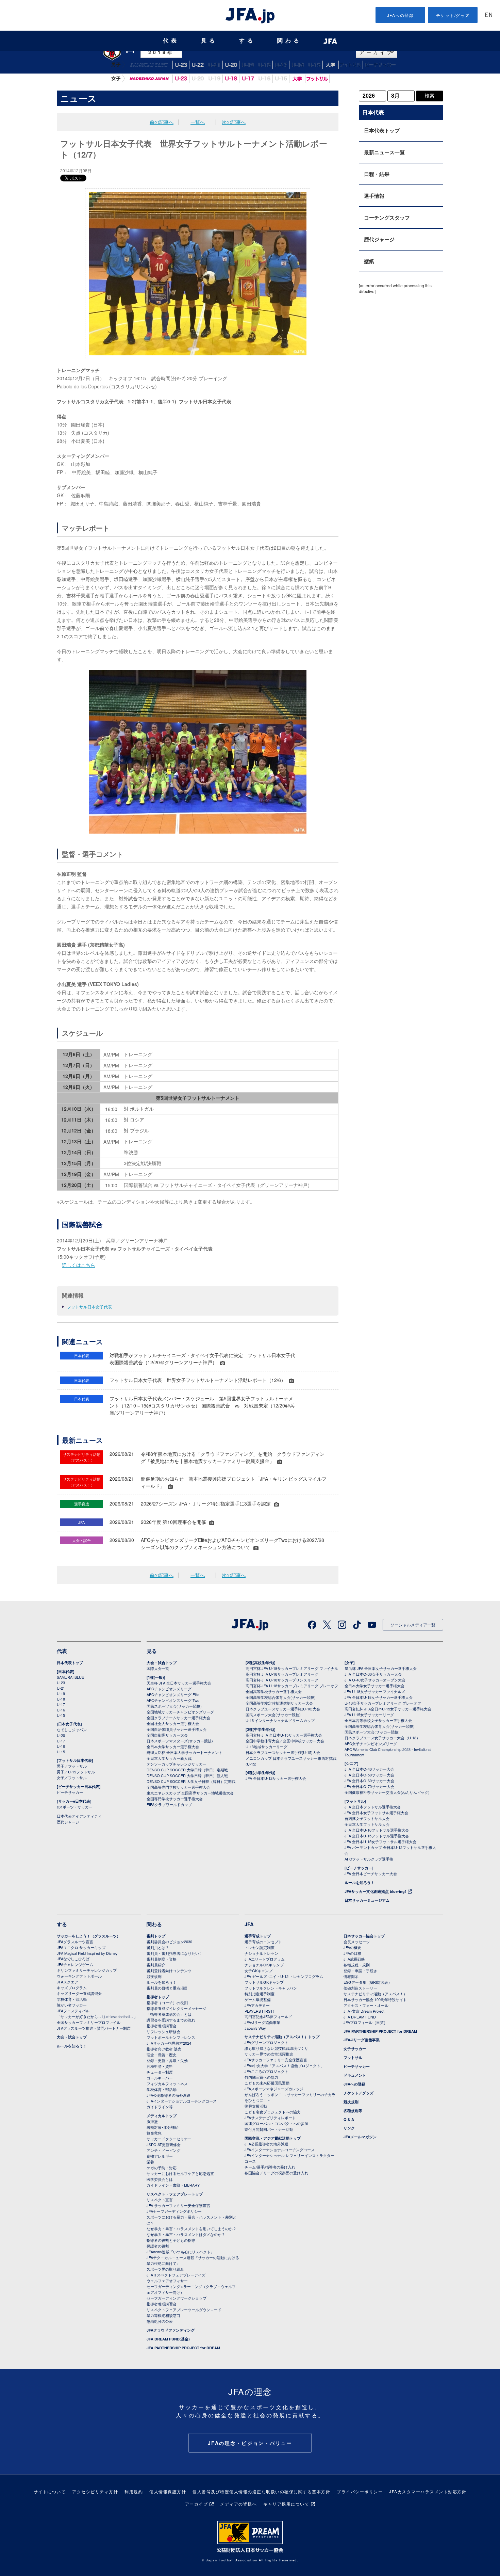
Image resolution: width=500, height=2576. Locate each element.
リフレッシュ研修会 (163, 2031)
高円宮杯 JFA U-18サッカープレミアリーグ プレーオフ (292, 1686)
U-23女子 (181, 79)
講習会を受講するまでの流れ (171, 2020)
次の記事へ (234, 122)
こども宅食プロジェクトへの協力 (273, 2112)
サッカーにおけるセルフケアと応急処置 (180, 2173)
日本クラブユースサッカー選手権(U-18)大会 (283, 1709)
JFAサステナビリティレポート (270, 2118)
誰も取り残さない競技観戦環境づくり (276, 2048)
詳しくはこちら (79, 1265)
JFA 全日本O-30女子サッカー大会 (373, 1674)
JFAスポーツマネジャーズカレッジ (274, 2089)
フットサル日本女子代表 (89, 1307)
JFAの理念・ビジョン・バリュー (250, 2443)
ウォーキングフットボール (79, 1976)
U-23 (61, 1683)
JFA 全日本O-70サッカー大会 (369, 1786)
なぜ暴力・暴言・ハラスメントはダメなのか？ (186, 2234)
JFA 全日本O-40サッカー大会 (369, 1769)
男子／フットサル (72, 1766)
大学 (297, 79)
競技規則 (154, 1976)
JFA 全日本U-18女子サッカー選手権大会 (379, 1697)
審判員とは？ (158, 1947)
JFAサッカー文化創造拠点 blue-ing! (375, 1891)
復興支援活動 (256, 2106)
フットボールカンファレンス (171, 2037)
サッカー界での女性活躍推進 (269, 2054)
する (247, 41)
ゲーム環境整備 (258, 1999)
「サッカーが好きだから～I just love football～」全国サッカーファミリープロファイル (97, 2019)
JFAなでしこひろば (73, 1959)
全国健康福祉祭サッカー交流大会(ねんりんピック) (387, 1792)
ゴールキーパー (160, 2078)
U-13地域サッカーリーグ (266, 1746)
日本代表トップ (382, 130)
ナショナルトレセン (261, 1953)
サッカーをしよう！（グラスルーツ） (89, 1936)
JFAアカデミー (257, 2005)
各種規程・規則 (357, 1965)
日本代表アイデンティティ (79, 1816)
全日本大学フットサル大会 (367, 1824)
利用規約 (134, 2491)
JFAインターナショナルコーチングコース (182, 2101)
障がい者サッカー (72, 2005)
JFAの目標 (352, 1953)
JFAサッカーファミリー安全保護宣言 (276, 2060)
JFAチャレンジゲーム (75, 1964)
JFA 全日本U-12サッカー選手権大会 (276, 1778)
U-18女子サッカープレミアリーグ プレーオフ (383, 1703)
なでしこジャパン (149, 79)
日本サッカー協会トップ (364, 1936)
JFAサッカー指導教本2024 (169, 2043)
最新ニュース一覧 (384, 152)
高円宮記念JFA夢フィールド (268, 2016)
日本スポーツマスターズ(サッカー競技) (180, 1741)
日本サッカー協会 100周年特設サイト (375, 1999)
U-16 (298, 65)
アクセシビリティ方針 (95, 2491)
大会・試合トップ (162, 1663)
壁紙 (369, 261)
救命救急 (154, 2133)
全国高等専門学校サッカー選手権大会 (178, 1787)
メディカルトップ (162, 2116)
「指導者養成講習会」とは (169, 2014)
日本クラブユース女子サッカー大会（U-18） (382, 1738)
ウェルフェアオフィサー (167, 2281)
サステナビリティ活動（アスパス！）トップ (282, 2037)
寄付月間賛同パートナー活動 (269, 2129)
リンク (349, 2128)
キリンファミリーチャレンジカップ (87, 1970)
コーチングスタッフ (387, 218)
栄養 (150, 2162)
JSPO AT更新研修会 (164, 2144)
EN (489, 15)
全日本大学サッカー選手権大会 (173, 1746)
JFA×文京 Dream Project (364, 2011)
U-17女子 (248, 79)
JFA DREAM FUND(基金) (168, 2339)
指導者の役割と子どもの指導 (171, 2240)
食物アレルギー (160, 2156)
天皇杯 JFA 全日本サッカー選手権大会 (179, 1683)
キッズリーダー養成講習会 (79, 1993)
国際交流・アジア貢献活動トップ (273, 2138)
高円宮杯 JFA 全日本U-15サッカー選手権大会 (284, 1735)
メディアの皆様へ (238, 2504)
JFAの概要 (352, 1947)
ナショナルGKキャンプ (264, 1965)
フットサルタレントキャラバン (271, 1988)
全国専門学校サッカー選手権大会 (175, 1799)
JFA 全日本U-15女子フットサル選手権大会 (380, 1841)
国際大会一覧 (158, 1668)
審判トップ (156, 1936)
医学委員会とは (160, 2179)
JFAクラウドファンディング (171, 2330)
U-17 (281, 65)
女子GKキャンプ (259, 1970)
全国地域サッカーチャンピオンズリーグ (180, 1712)
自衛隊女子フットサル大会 (367, 1818)
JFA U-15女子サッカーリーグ (369, 1714)
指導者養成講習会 (162, 2026)
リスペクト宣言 (160, 2200)
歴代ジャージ (379, 239)
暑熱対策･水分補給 (163, 2127)
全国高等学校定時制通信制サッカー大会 (279, 1703)
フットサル (351, 65)
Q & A (349, 2119)
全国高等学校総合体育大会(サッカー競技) (281, 1697)
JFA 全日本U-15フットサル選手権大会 (377, 1836)
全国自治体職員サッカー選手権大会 (177, 1729)
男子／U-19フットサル (76, 1772)
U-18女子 (231, 79)
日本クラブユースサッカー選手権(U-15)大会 (283, 1752)
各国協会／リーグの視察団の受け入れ (276, 2173)
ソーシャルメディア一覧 (413, 1624)
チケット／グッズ (359, 2093)
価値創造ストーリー (360, 1988)
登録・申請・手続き (360, 1970)
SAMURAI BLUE (149, 65)
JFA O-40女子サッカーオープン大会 (375, 1680)
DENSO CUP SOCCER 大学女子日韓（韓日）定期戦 (191, 1781)
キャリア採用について (286, 2504)
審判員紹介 (156, 1965)
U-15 (314, 65)
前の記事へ (162, 122)
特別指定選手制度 (260, 1994)
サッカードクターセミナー (169, 2139)
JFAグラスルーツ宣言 (75, 1942)
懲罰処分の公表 (160, 2321)
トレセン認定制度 (260, 1947)
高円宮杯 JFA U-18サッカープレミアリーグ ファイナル (292, 1668)
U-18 (264, 65)
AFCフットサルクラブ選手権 (369, 1859)
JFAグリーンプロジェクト (266, 2042)
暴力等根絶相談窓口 (163, 2315)
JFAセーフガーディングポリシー (174, 2211)
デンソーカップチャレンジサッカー (177, 1764)
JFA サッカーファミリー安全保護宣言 (178, 2205)
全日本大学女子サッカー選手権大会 (374, 1686)
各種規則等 (353, 2111)
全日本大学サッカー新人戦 (169, 1758)
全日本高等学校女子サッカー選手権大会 (378, 1720)
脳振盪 (152, 2121)
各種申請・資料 (160, 2066)
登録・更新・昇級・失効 (167, 2060)
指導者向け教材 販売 (164, 2049)
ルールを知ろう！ (360, 1882)
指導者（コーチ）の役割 (167, 2002)
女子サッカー (355, 2049)
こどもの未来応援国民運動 (267, 2083)
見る (209, 41)
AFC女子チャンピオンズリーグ (371, 1743)
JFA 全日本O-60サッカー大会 (369, 1781)
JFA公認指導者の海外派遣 (169, 2095)
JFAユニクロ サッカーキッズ (81, 1947)
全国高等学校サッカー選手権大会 (274, 1691)
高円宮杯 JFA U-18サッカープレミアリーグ (282, 1674)
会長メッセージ (357, 1942)
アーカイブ (197, 2504)
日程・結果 (377, 174)
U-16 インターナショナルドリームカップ (280, 1720)
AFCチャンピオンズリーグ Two (173, 1700)
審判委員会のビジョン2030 (169, 1942)
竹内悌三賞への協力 (261, 2077)
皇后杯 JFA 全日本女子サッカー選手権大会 (381, 1668)
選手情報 (374, 196)
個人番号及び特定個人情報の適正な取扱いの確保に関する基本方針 (261, 2491)
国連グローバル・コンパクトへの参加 (276, 2123)
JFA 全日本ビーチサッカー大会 (371, 1873)
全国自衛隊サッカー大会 (167, 1735)
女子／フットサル (72, 1777)
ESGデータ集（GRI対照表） (368, 1982)
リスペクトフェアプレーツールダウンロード (184, 2309)
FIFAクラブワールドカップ (169, 1804)
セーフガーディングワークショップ (177, 2298)
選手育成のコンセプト (263, 1942)
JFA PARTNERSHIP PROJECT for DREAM (183, 2348)
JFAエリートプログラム (265, 1959)
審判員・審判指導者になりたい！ (175, 1953)
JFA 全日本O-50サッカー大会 (369, 1775)
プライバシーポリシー (360, 2491)
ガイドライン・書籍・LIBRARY (173, 2185)
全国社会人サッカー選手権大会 (173, 1723)
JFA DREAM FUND (360, 2017)
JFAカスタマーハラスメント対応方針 (428, 2491)
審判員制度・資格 (162, 1959)
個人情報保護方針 (168, 2491)
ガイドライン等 (160, 2107)
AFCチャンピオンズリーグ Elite (173, 1694)
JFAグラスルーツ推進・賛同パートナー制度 (94, 2028)
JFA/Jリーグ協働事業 (262, 2022)
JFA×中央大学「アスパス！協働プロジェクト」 (284, 2065)
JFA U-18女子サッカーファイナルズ (375, 1691)
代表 (171, 41)
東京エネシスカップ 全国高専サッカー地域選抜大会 (190, 1793)
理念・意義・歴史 (162, 2055)
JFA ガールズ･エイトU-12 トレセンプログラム (284, 1976)
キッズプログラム (72, 1987)
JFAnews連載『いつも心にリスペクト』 (180, 2252)
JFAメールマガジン (360, 2137)
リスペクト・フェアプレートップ (175, 2194)
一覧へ (198, 122)
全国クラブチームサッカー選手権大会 (178, 1718)
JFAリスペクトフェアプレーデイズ (176, 2275)
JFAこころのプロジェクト (266, 2071)
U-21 (214, 65)
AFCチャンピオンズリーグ (169, 1689)
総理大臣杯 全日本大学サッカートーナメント (185, 1752)
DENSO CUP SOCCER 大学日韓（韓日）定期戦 (187, 1770)
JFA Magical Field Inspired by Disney (87, 1953)
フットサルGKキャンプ (264, 1982)
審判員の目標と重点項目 (167, 1988)
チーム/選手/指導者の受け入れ (270, 2167)
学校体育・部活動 (72, 1999)
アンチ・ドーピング (163, 2150)
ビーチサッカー (380, 65)
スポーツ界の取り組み (165, 2269)
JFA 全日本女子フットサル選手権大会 (376, 1813)
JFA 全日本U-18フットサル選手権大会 (377, 1830)
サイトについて (50, 2491)
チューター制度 (160, 2072)
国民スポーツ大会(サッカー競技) (174, 1706)
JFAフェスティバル (73, 2011)
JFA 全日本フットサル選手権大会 (373, 1807)
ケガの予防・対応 (162, 2168)
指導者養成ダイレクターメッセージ (177, 2008)
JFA (249, 1924)
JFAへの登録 (401, 15)
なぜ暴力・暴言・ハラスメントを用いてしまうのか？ (191, 2228)
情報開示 (351, 1976)
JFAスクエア (68, 1982)
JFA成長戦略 (354, 1959)
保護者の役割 (158, 2246)
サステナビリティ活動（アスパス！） (375, 1994)
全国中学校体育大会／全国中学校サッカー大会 (285, 1741)
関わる (289, 41)
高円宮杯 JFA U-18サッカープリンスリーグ (282, 1680)
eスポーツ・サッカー (75, 1807)
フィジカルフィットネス (167, 2083)
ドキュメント (355, 2075)
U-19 (248, 65)
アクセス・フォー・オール (366, 2005)
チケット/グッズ (453, 15)
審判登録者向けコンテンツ (169, 1970)
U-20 (61, 1735)
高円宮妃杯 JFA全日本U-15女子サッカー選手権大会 (388, 1709)
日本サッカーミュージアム (367, 1900)
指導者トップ (158, 1997)
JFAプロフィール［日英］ (365, 2022)
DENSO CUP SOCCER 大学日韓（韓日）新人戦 (187, 1775)
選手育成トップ (258, 1936)
